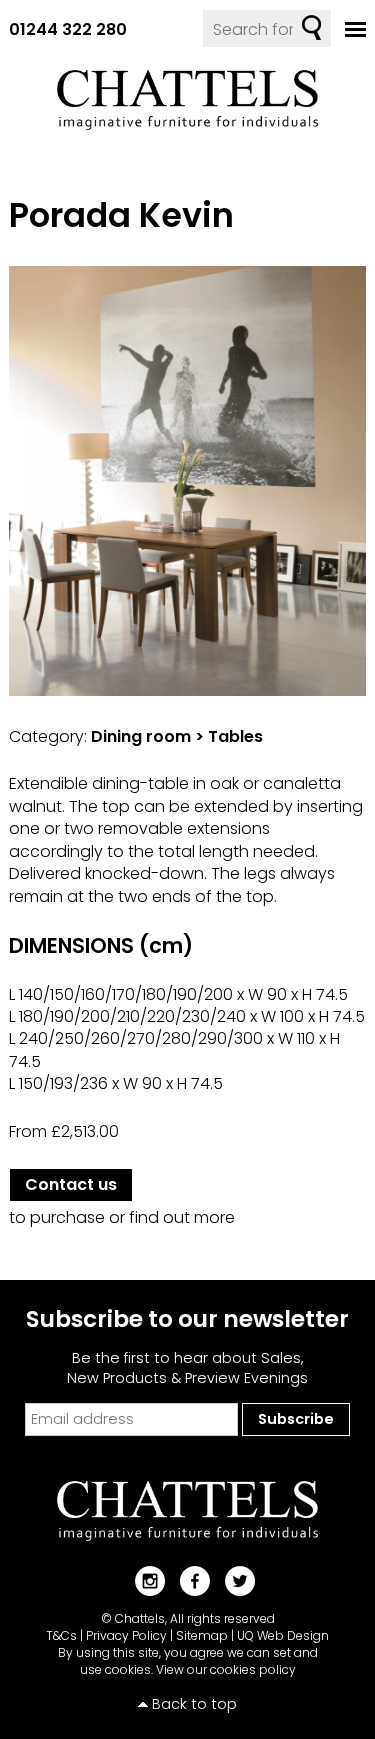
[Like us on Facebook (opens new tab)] (187, 1580)
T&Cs (61, 1635)
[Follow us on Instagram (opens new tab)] (142, 1580)
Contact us (71, 1184)
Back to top (194, 1704)
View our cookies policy (226, 1669)
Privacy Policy (126, 1635)
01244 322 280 (68, 29)
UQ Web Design (283, 1635)
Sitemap (202, 1635)
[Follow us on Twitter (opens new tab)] (232, 1580)
